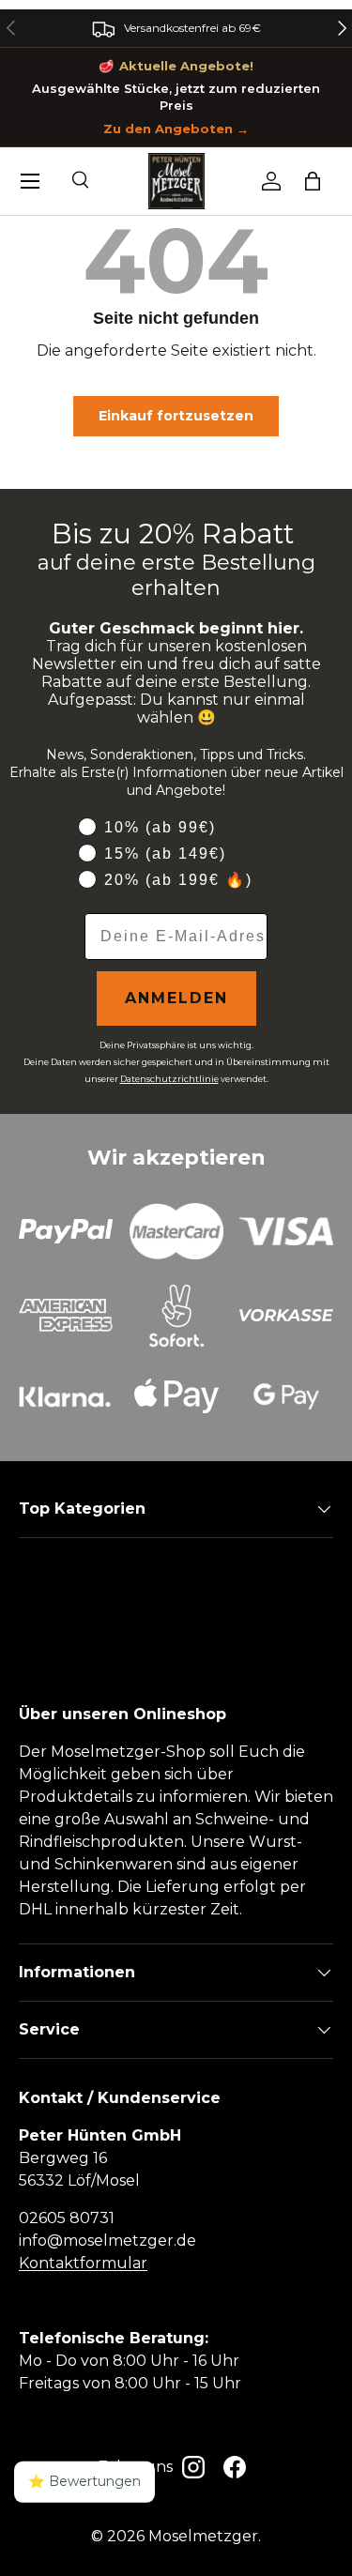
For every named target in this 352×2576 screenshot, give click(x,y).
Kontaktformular (83, 2263)
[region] (176, 28)
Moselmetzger (203, 2536)
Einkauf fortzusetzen (176, 416)
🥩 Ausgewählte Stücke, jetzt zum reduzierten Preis (176, 97)
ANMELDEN (176, 998)
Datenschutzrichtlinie (169, 1079)
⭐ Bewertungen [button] (84, 2481)
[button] (313, 181)
